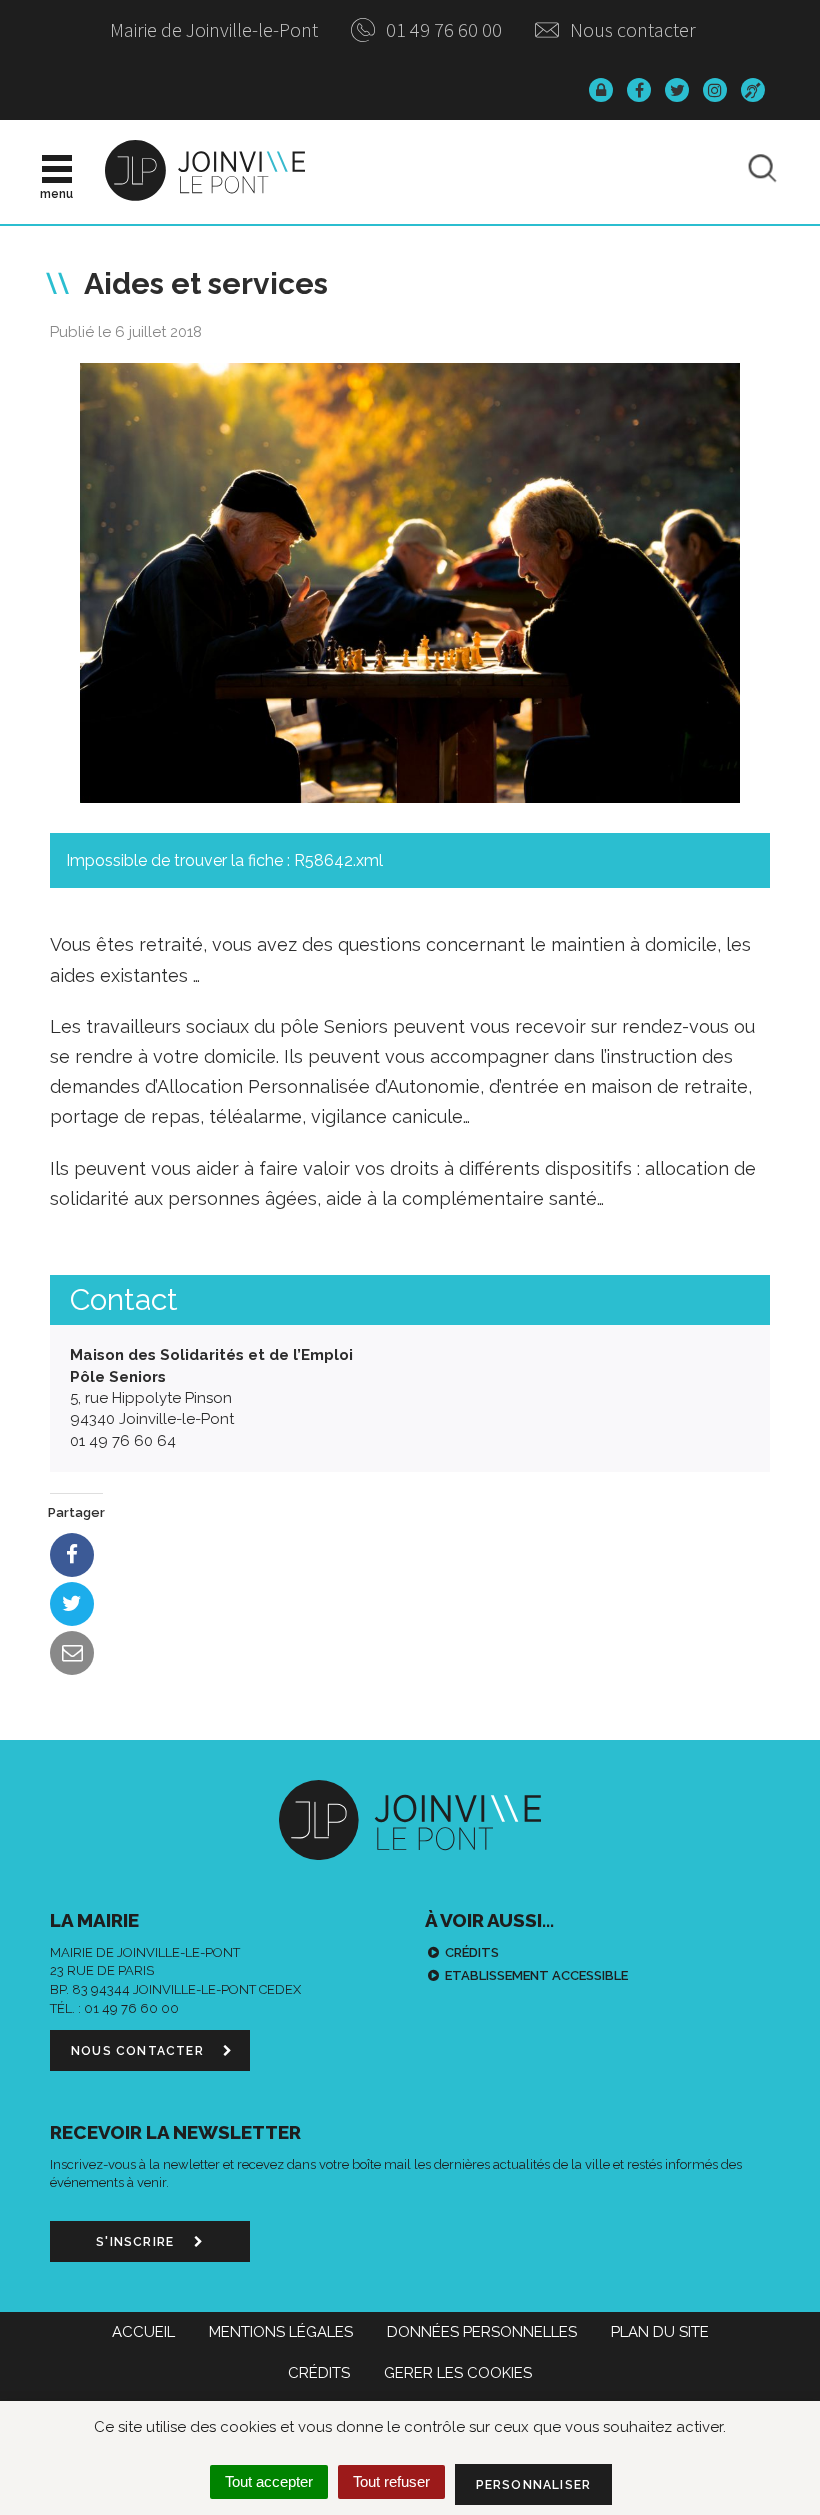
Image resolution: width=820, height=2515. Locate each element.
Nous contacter (631, 29)
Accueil (143, 2332)
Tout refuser (391, 2481)
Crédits (472, 1952)
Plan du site (660, 2332)
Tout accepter (269, 2481)
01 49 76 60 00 (442, 29)
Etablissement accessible (536, 1975)
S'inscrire (137, 2242)
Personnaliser (534, 2485)
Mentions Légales (281, 2332)
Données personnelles (482, 2332)
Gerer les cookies (458, 2373)
